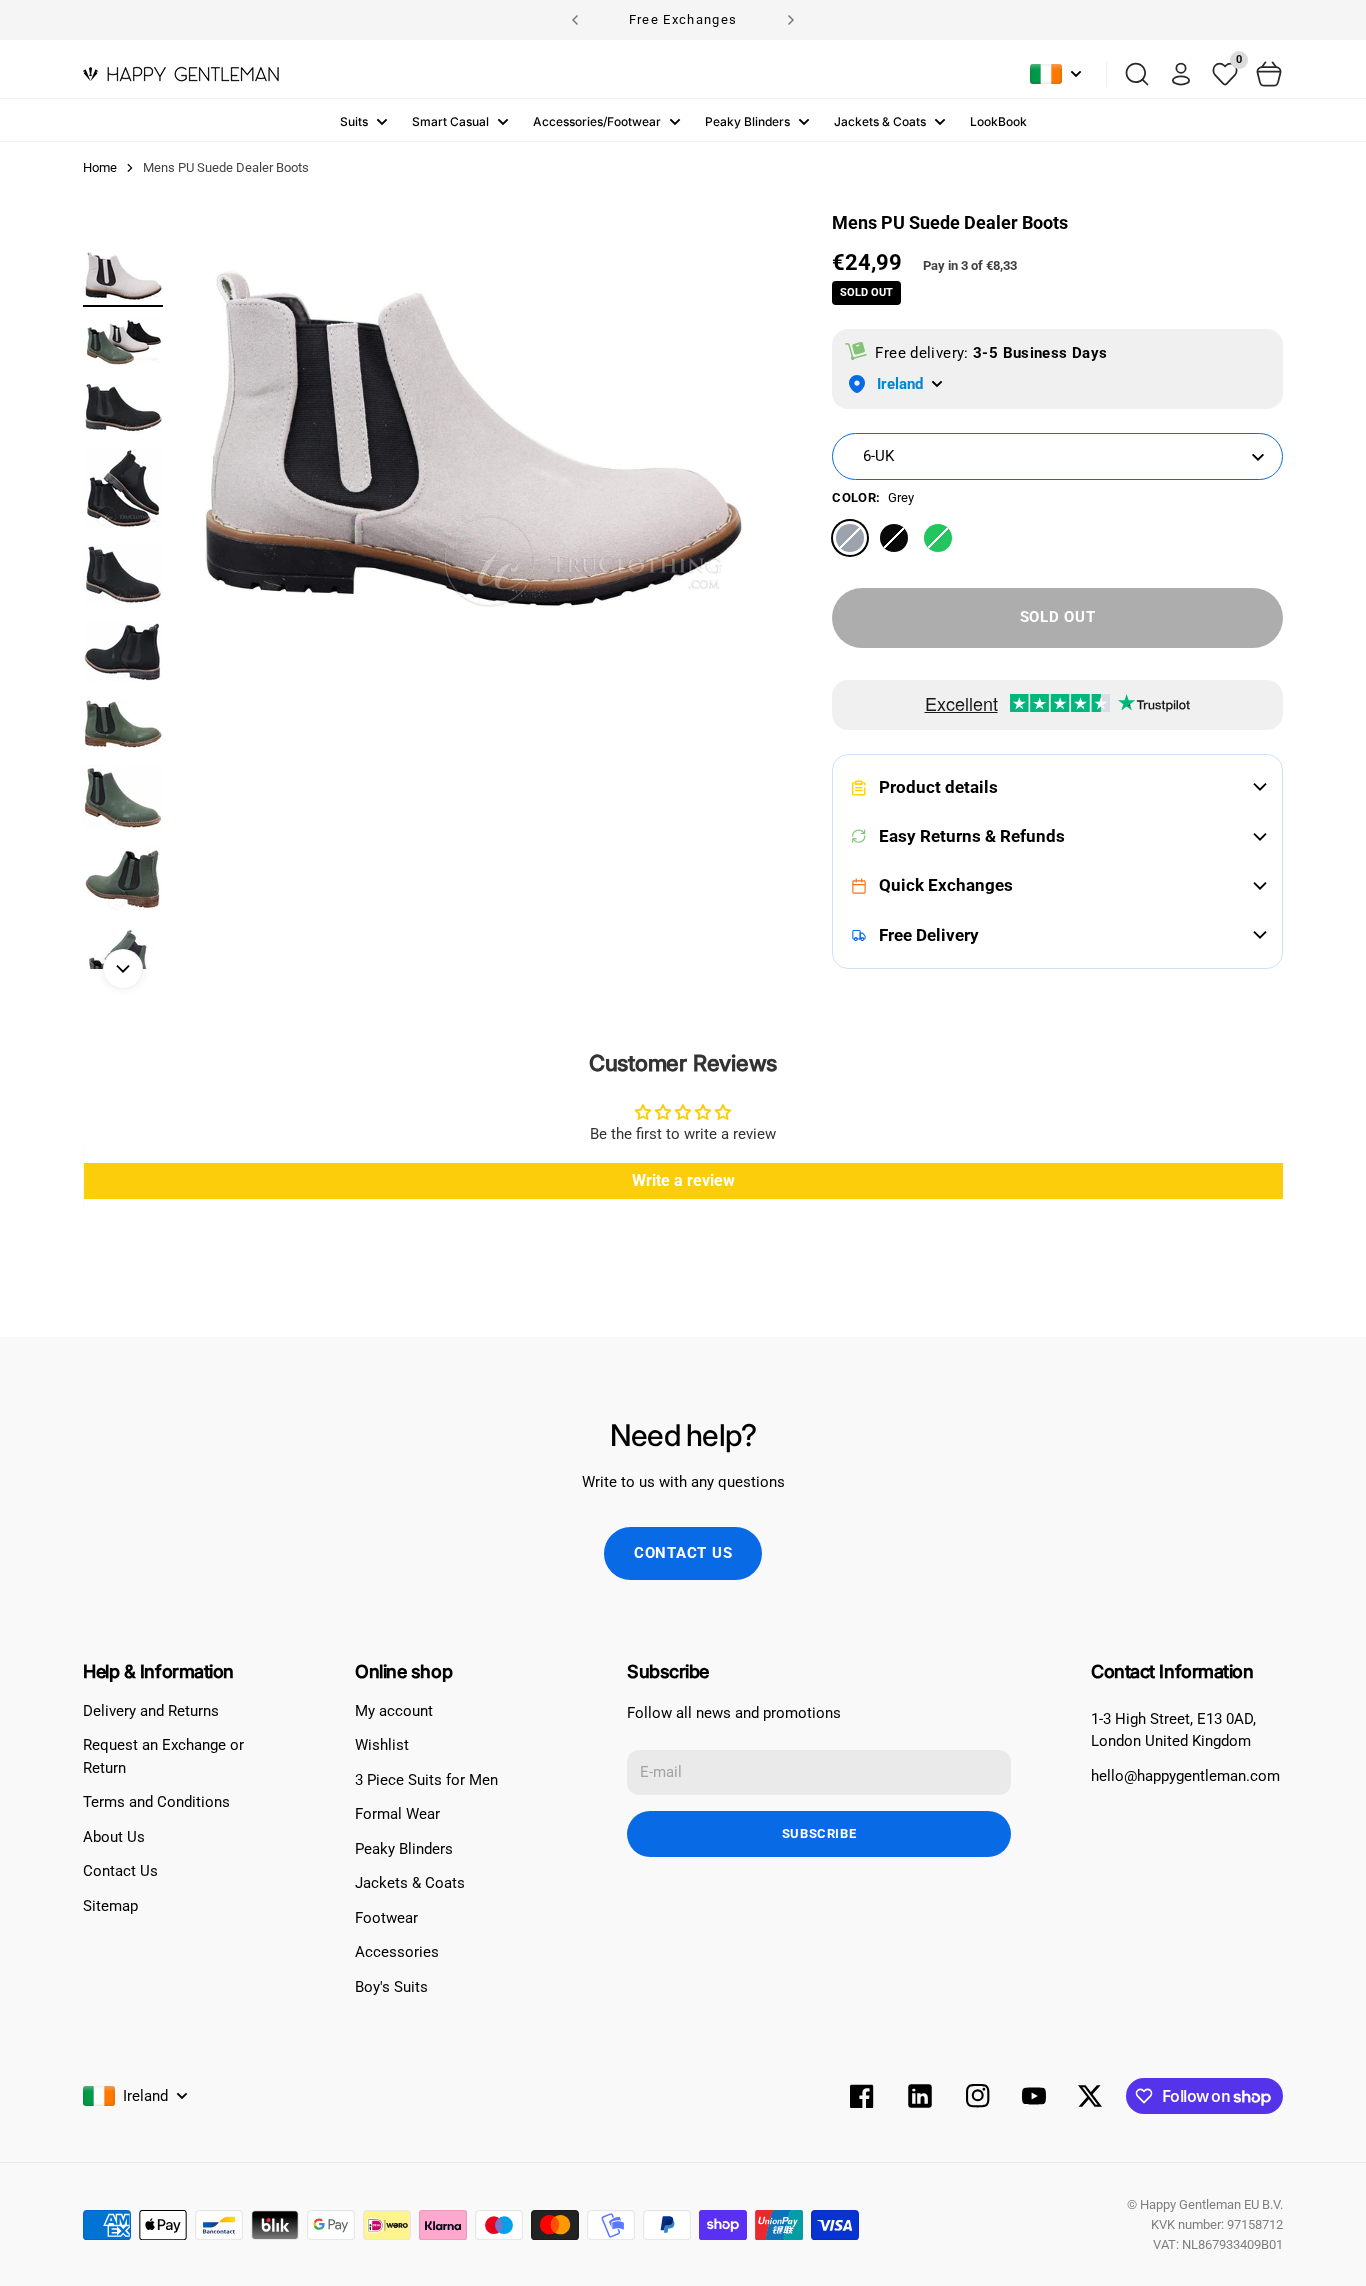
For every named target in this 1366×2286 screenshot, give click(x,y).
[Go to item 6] (123, 651)
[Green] (938, 538)
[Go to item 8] (123, 797)
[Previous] (575, 20)
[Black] (894, 538)
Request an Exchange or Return (163, 1756)
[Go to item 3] (123, 407)
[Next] (791, 20)
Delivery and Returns (151, 1711)
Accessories (397, 1952)
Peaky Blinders (747, 121)
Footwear (386, 1918)
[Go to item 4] (123, 488)
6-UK (878, 456)
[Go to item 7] (123, 723)
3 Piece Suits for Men (426, 1780)
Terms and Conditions (156, 1802)
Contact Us (120, 1871)
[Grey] (850, 538)
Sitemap (110, 1906)
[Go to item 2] (123, 341)
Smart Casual (450, 121)
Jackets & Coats (880, 121)
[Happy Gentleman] (181, 74)
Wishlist (382, 1745)
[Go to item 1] (123, 275)
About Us (114, 1837)
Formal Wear (397, 1814)
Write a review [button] (683, 1180)
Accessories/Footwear (597, 121)
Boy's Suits (391, 1987)
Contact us (683, 1553)
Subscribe (819, 1833)
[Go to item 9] (123, 878)
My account (394, 1711)
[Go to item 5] (123, 574)
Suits (354, 121)
